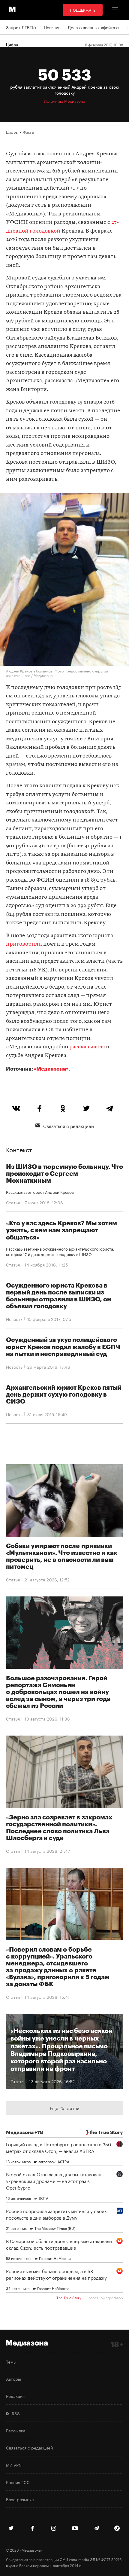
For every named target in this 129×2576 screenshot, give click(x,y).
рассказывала (87, 1047)
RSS (15, 2413)
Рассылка (16, 2430)
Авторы (13, 2379)
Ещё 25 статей (64, 2108)
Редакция (15, 2396)
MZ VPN (14, 2465)
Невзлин (52, 27)
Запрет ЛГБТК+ (21, 27)
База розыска (20, 2499)
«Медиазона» (51, 1069)
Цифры (12, 132)
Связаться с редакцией (69, 1126)
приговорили (24, 944)
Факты (28, 132)
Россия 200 (18, 2482)
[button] (115, 10)
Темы (11, 2361)
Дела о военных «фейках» (94, 27)
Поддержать (83, 10)
